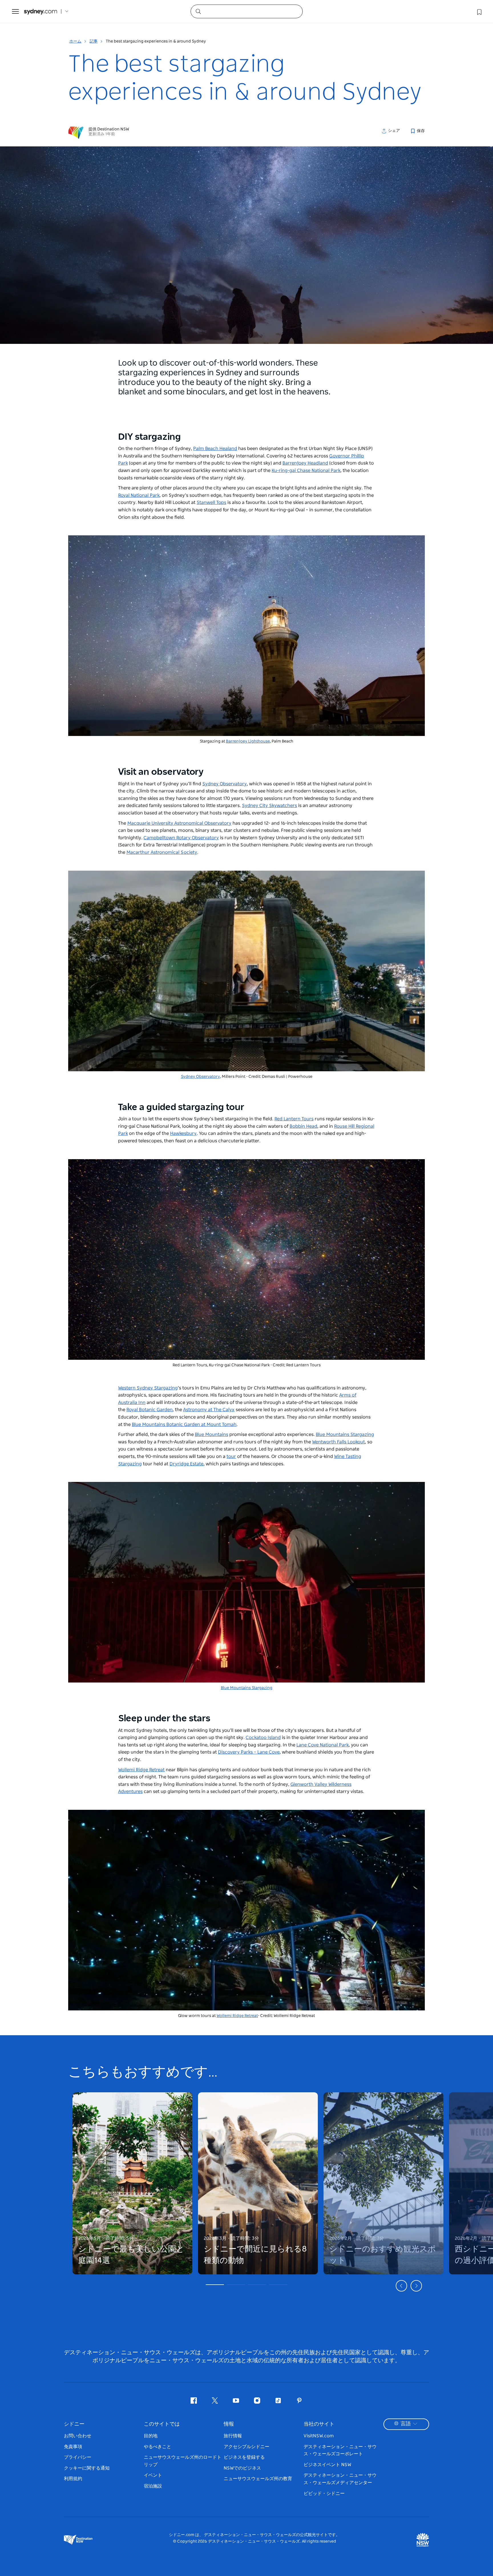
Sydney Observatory (225, 784)
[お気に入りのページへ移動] (479, 11)
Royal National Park (139, 495)
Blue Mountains (212, 1435)
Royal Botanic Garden (149, 1410)
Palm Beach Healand (215, 449)
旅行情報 (233, 2436)
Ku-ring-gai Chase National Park (306, 471)
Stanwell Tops (211, 503)
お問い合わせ (78, 2436)
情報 (229, 2424)
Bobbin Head (303, 1126)
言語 (406, 2424)
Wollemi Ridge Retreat (141, 1770)
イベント (153, 2475)
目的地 (151, 2436)
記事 (94, 41)
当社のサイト (319, 2424)
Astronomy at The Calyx (209, 1410)
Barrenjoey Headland (305, 463)
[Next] (416, 2286)
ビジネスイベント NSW (327, 2465)
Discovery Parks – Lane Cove (249, 1752)
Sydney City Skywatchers (269, 806)
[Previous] (401, 2286)
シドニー (74, 2424)
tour (231, 1457)
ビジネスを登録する (244, 2457)
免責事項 (73, 2447)
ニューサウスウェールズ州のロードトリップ (183, 2461)
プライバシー (78, 2457)
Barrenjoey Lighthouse (248, 741)
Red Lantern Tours (294, 1119)
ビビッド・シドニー (324, 2494)
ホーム (75, 41)
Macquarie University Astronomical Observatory (179, 823)
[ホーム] (41, 12)
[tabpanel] (132, 2180)
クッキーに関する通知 (87, 2468)
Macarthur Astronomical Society (162, 852)
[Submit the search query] (198, 11)
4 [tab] (278, 2285)
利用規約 (73, 2479)
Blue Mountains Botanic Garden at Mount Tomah (184, 1425)
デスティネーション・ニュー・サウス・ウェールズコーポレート (340, 2450)
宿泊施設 (153, 2486)
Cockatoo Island (263, 1738)
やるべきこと (157, 2447)
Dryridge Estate (186, 1464)
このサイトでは (162, 2424)
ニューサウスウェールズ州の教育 (258, 2479)
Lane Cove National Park (323, 1745)
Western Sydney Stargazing (148, 1388)
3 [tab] (257, 2285)
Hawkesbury (183, 1133)
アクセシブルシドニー (246, 2447)
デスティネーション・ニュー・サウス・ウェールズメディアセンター (340, 2479)
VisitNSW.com (319, 2436)
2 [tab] (236, 2285)
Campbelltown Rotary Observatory (181, 838)
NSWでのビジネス (242, 2468)
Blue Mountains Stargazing (345, 1435)
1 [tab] (215, 2285)
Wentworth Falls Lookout (339, 1442)
